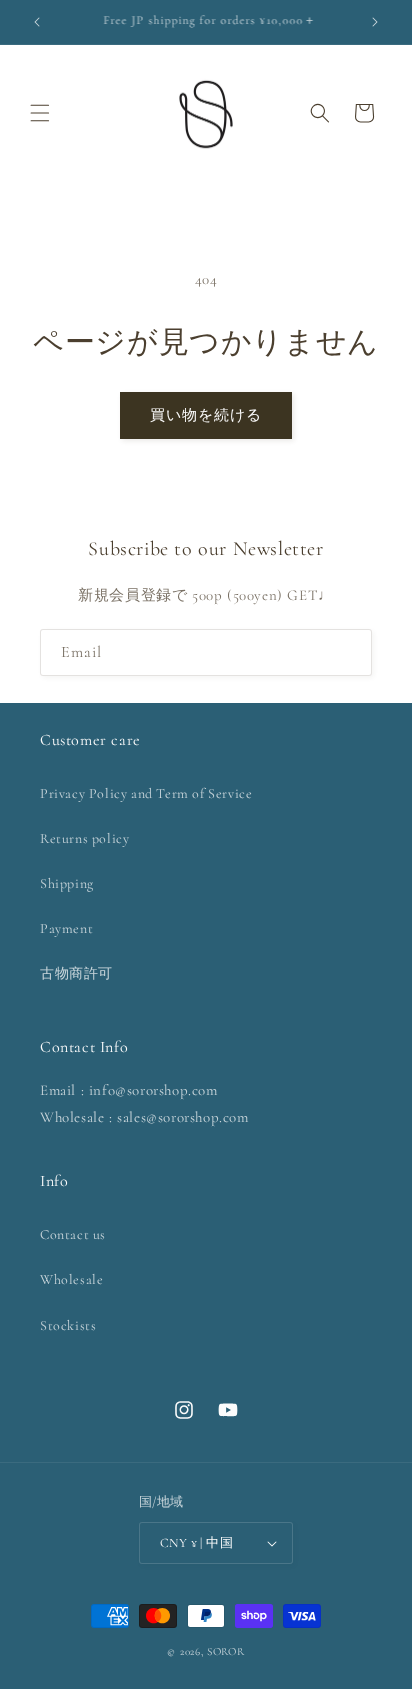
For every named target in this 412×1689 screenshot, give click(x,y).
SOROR (226, 1651)
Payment (66, 928)
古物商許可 (76, 973)
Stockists (68, 1325)
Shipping (67, 883)
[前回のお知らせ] (37, 22)
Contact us (73, 1234)
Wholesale (71, 1279)
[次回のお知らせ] (375, 22)
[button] (40, 113)
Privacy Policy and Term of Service (146, 793)
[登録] (349, 652)
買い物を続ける (206, 415)
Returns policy (84, 838)
